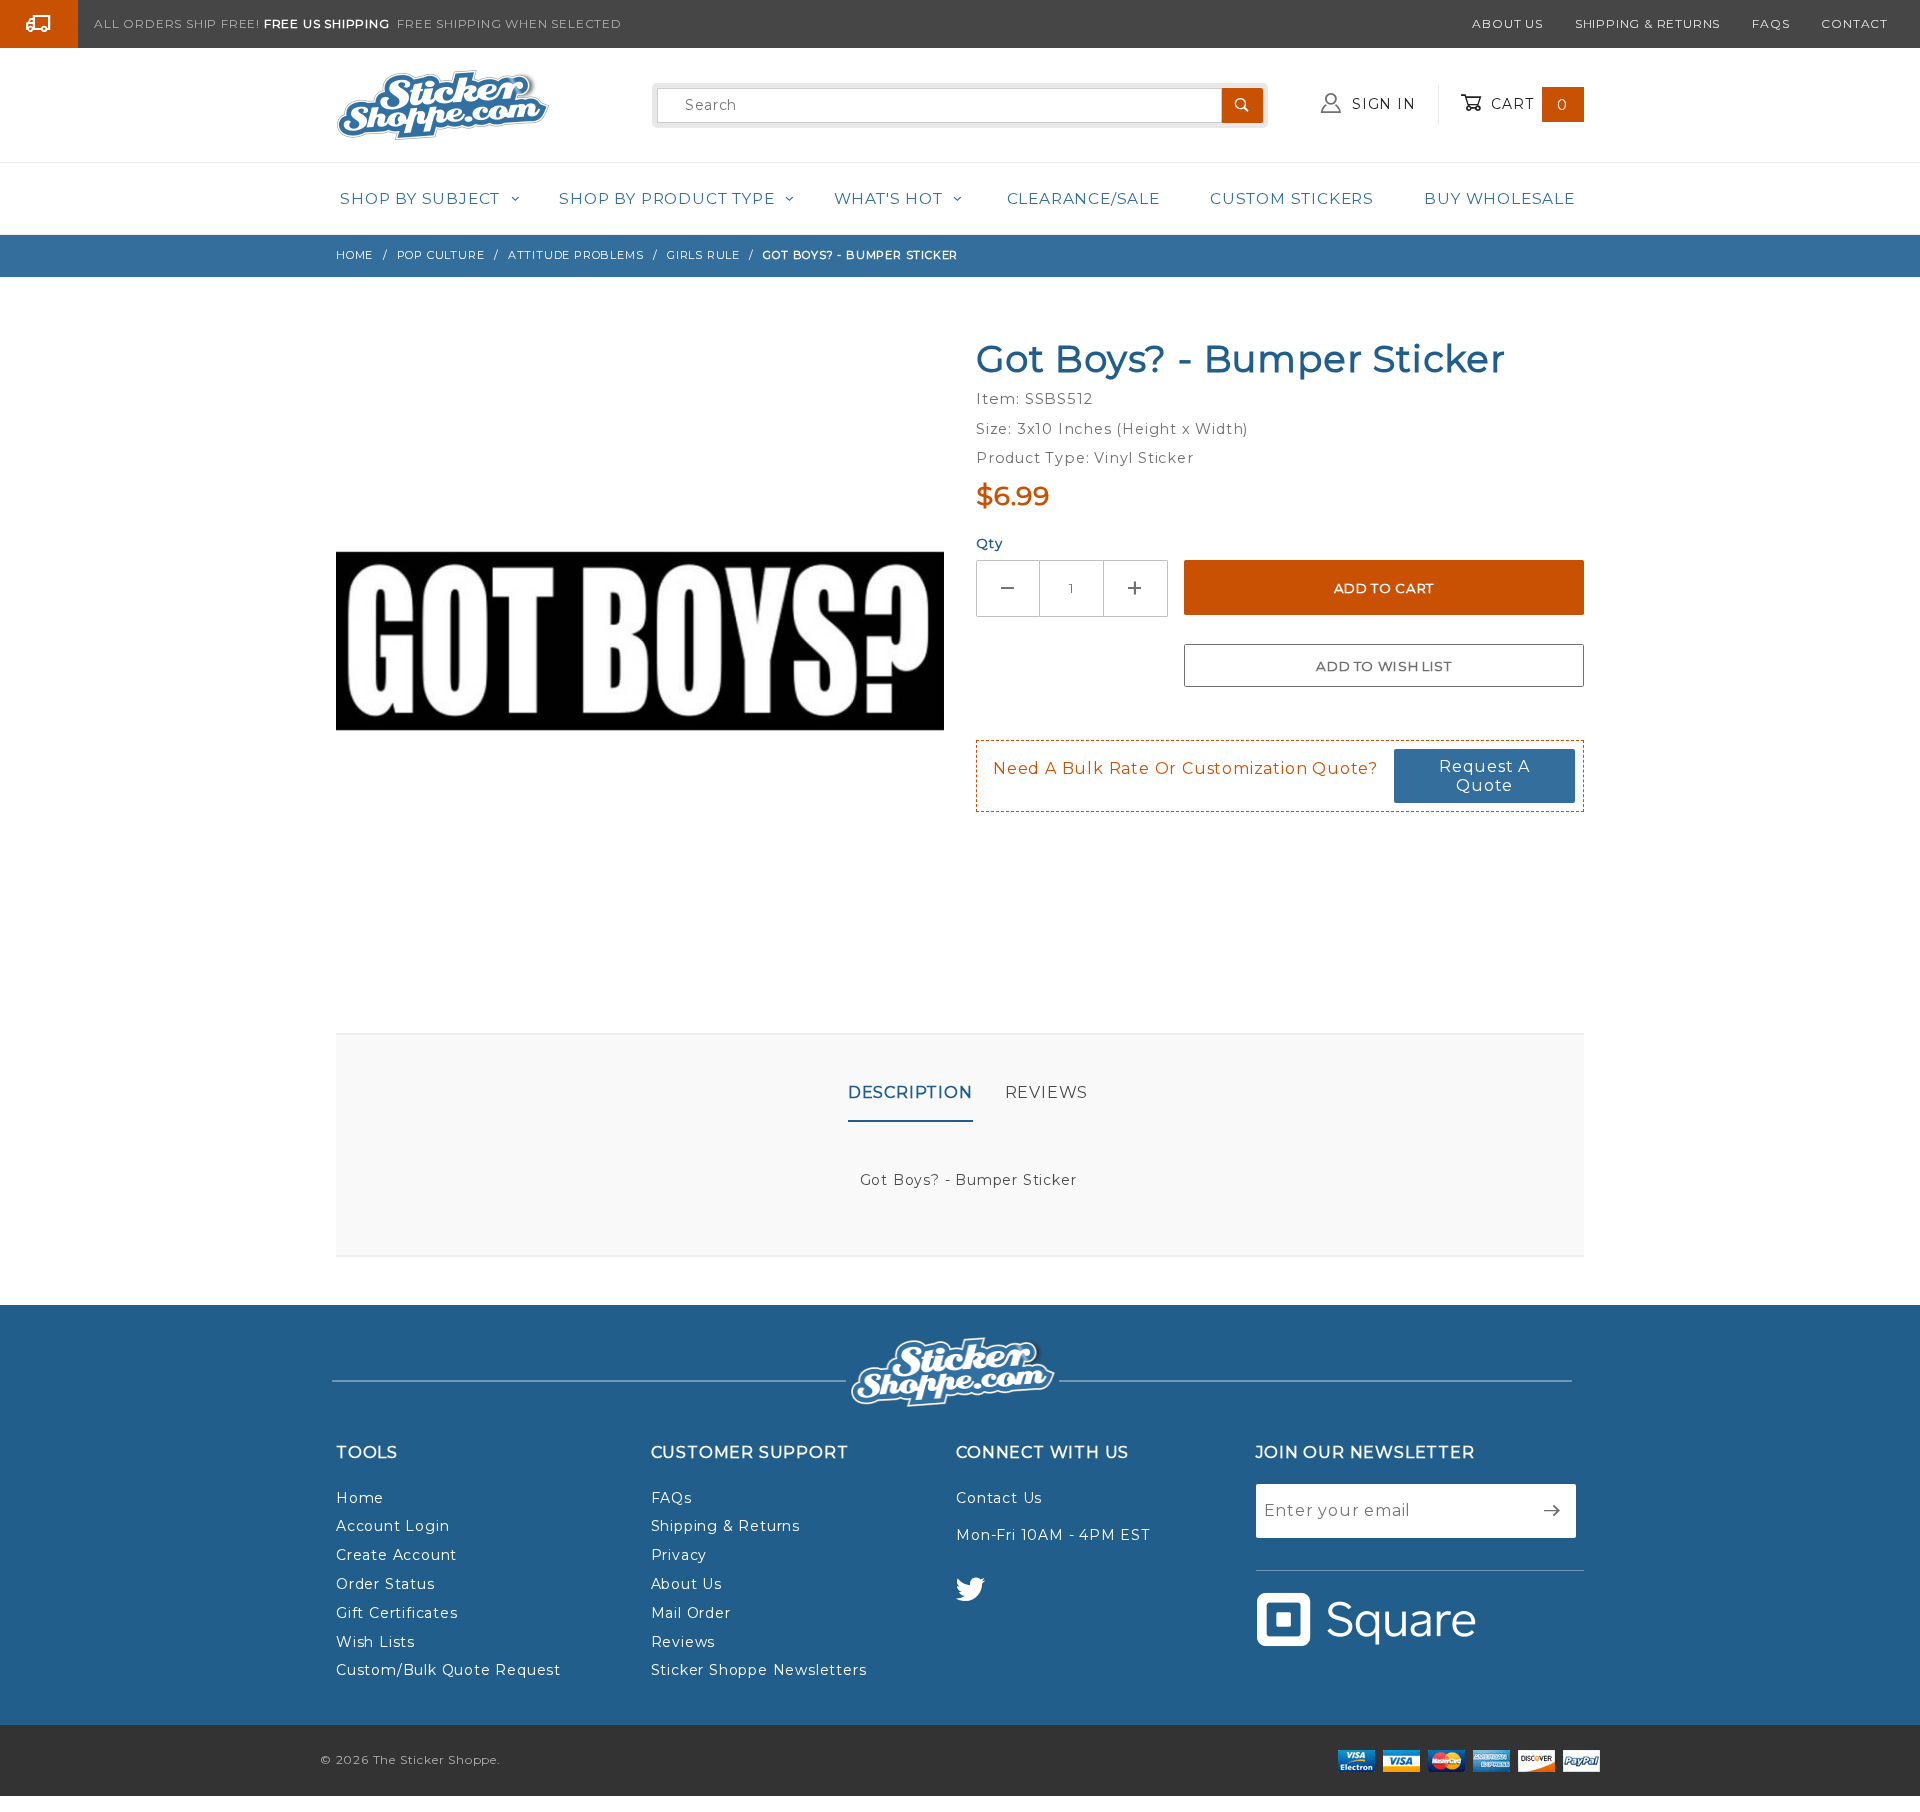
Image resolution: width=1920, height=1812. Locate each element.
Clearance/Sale (1083, 198)
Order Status (385, 1584)
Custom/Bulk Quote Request (448, 1670)
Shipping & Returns (1647, 23)
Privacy (679, 1555)
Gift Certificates (397, 1613)
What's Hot (888, 198)
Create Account (396, 1555)
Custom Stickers (1292, 198)
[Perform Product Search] (1242, 105)
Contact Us (999, 1498)
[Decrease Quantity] (1008, 588)
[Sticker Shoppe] (442, 104)
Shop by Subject (420, 198)
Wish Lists (375, 1642)
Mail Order (691, 1613)
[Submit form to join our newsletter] (1552, 1511)
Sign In (1381, 104)
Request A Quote (1484, 776)
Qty (989, 543)
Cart (1527, 104)
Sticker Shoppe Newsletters (759, 1670)
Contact (1854, 23)
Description (910, 1092)
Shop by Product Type (666, 198)
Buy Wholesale (1499, 198)
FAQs (1770, 23)
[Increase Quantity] (1136, 588)
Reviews (1047, 1092)
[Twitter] (979, 1598)
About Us (1507, 23)
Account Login (392, 1526)
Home (360, 1498)
